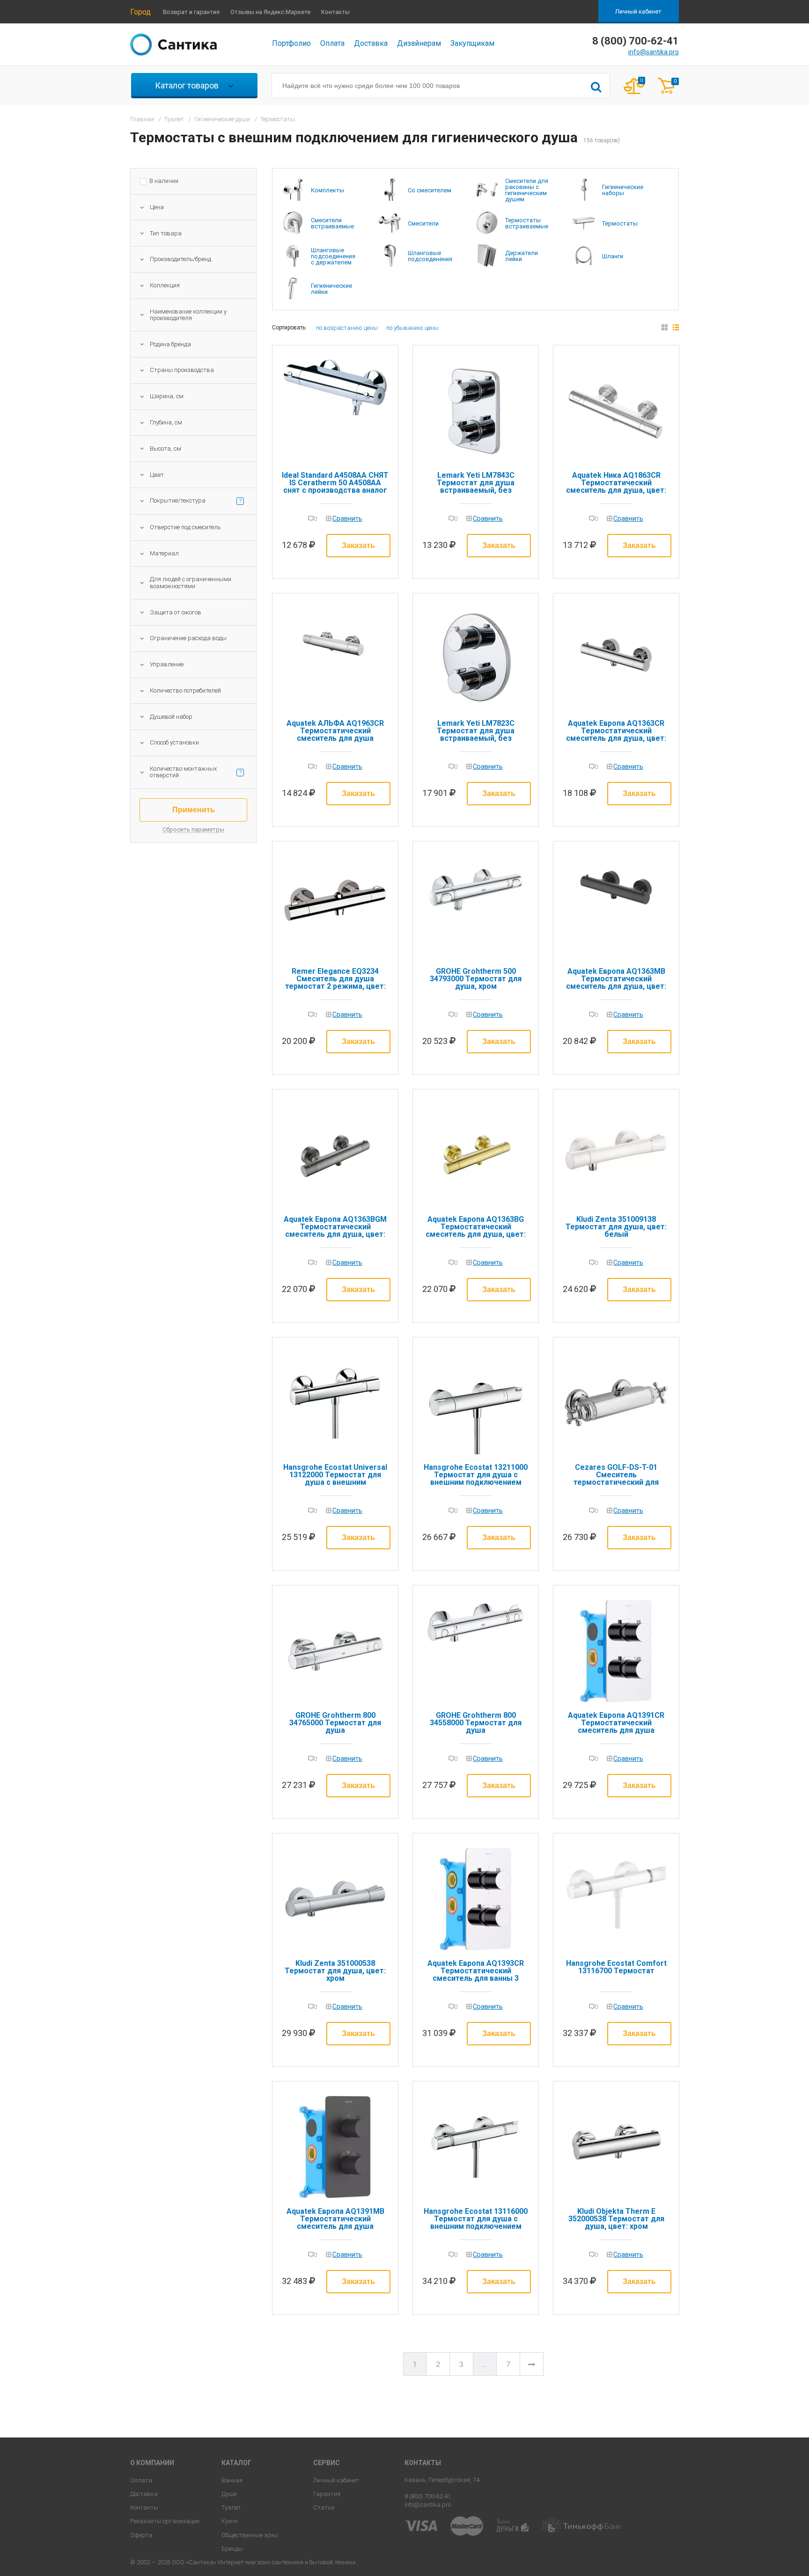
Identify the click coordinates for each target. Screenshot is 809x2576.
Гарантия (327, 2494)
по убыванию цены (412, 328)
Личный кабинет (638, 11)
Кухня (229, 2521)
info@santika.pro (654, 52)
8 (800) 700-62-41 (428, 2496)
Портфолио (291, 43)
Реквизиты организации (165, 2521)
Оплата (332, 43)
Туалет (231, 2507)
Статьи (324, 2507)
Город (140, 12)
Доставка (371, 43)
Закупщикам (472, 43)
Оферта (141, 2535)
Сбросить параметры (193, 830)
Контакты (335, 12)
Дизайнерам (419, 43)
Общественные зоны (250, 2535)
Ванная (232, 2480)
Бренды (232, 2549)
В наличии (164, 181)
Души (229, 2494)
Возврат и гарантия (191, 12)
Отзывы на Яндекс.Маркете (270, 12)
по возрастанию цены (347, 328)
